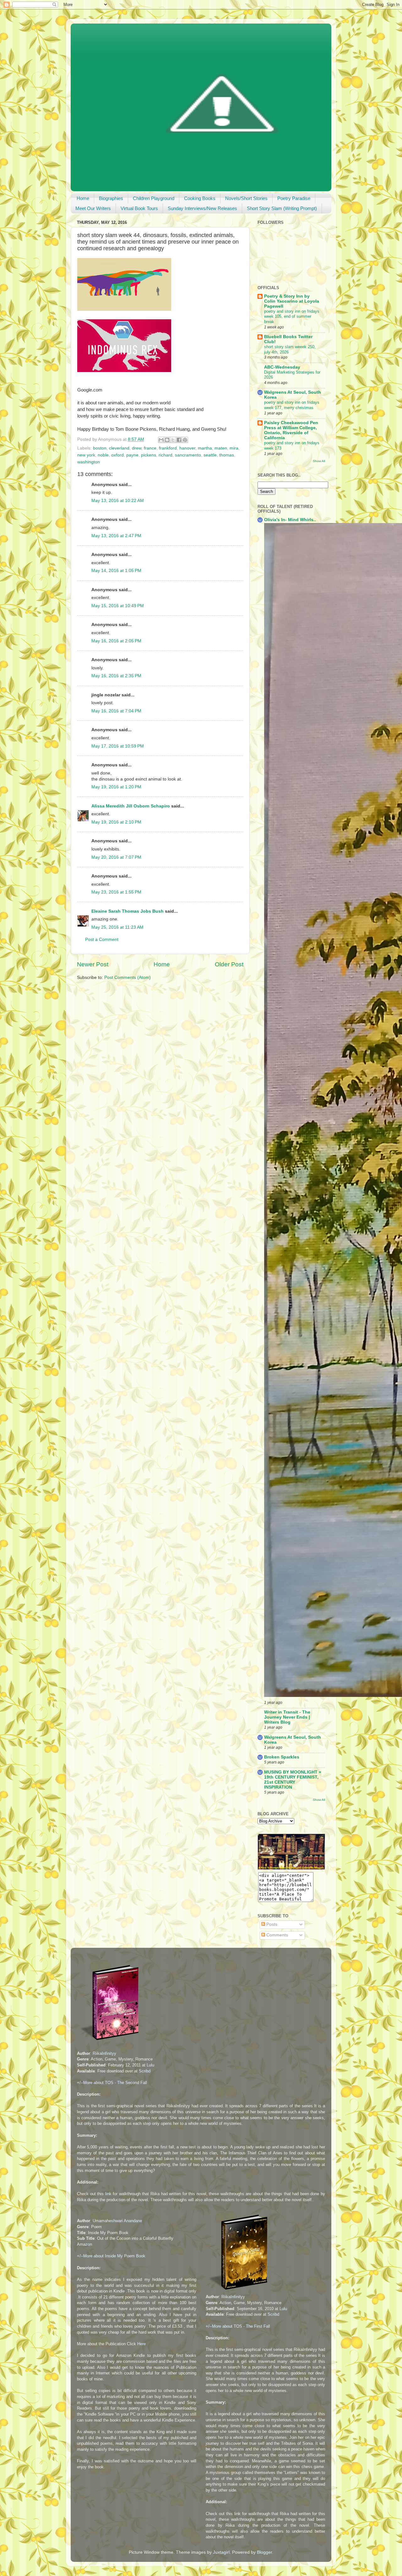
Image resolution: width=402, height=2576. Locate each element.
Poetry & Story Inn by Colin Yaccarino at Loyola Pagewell (292, 301)
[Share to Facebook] (179, 440)
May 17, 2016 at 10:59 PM (118, 746)
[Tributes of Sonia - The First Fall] (239, 2291)
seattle (210, 455)
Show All (319, 461)
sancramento (188, 455)
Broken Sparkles (282, 1757)
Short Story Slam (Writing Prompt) (282, 208)
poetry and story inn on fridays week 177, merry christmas (292, 405)
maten (221, 448)
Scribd (145, 2071)
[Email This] (161, 440)
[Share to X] (173, 440)
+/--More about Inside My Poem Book (111, 2256)
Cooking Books (200, 198)
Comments (277, 1935)
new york (86, 455)
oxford (117, 455)
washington (89, 462)
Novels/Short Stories (246, 198)
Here (141, 2344)
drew (137, 448)
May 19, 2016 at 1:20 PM (116, 787)
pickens (149, 455)
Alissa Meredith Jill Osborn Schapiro (131, 806)
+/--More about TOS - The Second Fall (112, 2083)
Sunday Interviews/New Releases (202, 208)
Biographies (111, 198)
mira (234, 448)
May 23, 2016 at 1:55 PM (116, 892)
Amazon (84, 2244)
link (108, 2194)
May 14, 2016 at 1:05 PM (116, 571)
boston (100, 448)
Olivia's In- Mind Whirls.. (290, 520)
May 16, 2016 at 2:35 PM (116, 676)
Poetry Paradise (294, 198)
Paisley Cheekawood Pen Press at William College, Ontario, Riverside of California (291, 430)
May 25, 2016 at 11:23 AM (117, 927)
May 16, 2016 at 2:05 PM (116, 641)
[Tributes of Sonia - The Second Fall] (111, 2041)
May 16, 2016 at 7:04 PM (116, 711)
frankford (168, 448)
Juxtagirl (221, 2552)
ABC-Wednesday (282, 367)
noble (103, 455)
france (150, 448)
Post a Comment (102, 940)
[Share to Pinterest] (185, 440)
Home (83, 198)
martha (205, 448)
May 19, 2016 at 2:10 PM (116, 822)
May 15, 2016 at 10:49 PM (118, 606)
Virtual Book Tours (139, 208)
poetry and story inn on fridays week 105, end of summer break (292, 316)
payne (132, 455)
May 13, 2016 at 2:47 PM (116, 536)
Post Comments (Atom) (128, 977)
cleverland (119, 448)
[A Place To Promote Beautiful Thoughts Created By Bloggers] (291, 1868)
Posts (271, 1924)
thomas (227, 455)
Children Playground (154, 198)
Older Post (229, 964)
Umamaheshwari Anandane (117, 2221)
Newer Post (93, 964)
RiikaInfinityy (104, 2053)
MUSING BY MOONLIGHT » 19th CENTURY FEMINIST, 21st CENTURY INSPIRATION (293, 1780)
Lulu (150, 2065)
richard (166, 455)
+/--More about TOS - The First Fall (238, 2326)
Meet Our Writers (93, 208)
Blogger (264, 2552)
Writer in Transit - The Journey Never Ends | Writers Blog (287, 1717)
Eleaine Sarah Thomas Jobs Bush (128, 911)
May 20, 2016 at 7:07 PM (116, 857)
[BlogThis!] (167, 440)
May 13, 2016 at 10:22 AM (118, 501)
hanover (187, 448)
